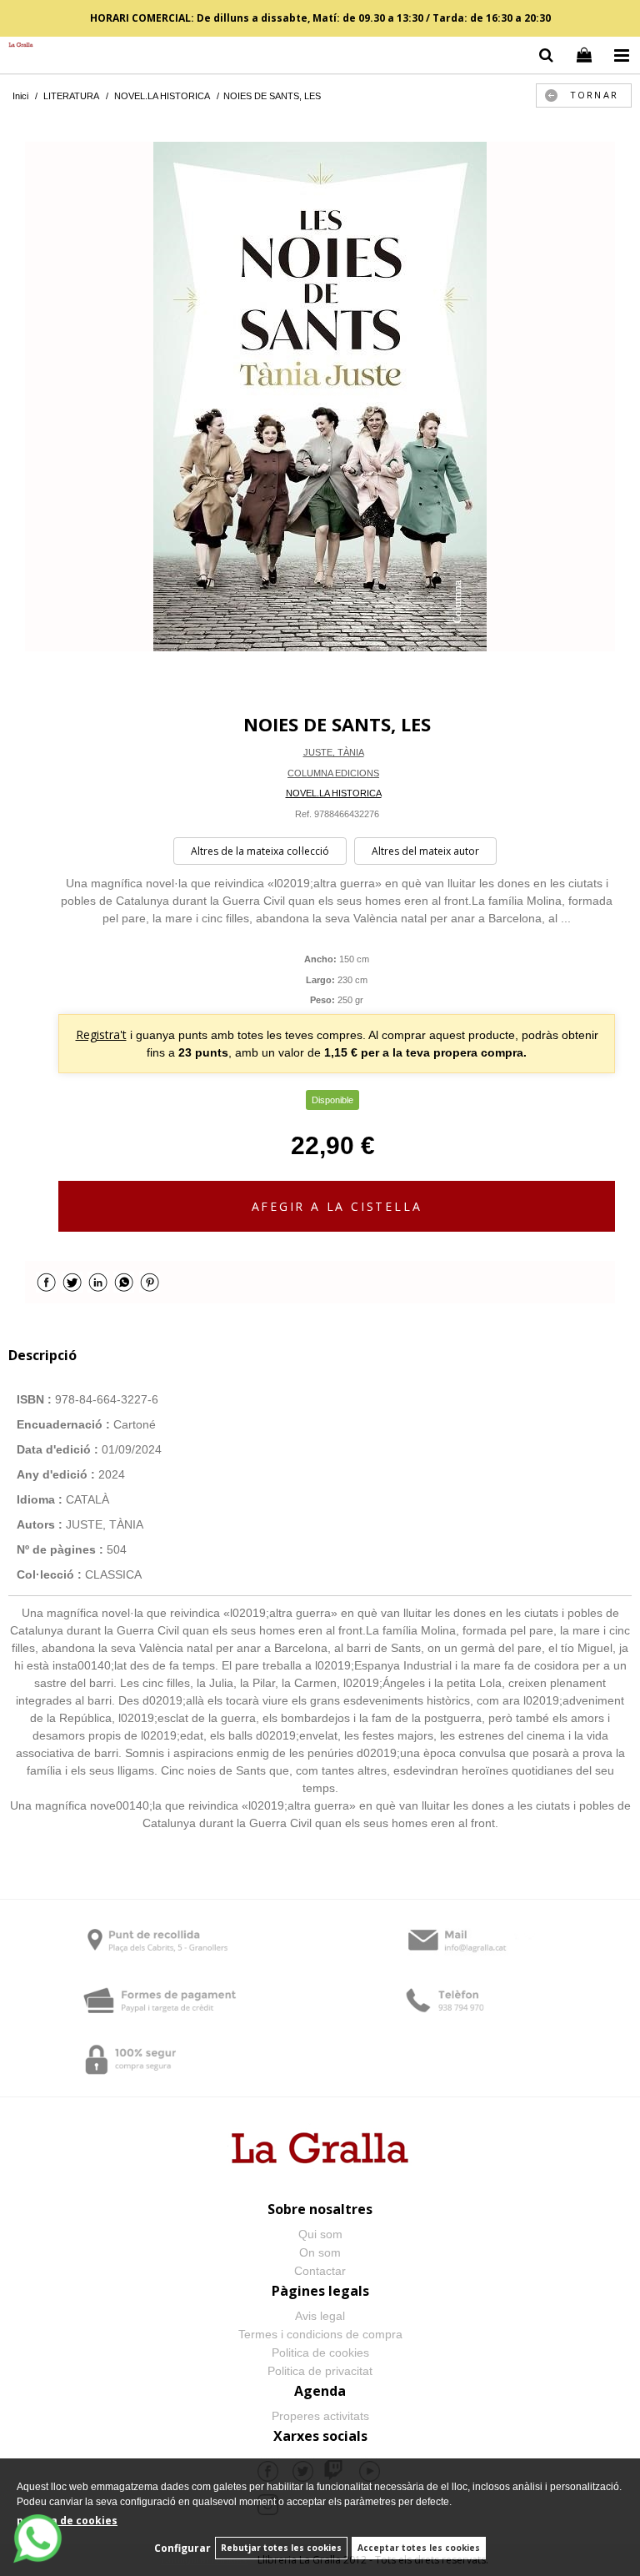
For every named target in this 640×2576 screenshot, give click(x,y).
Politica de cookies (320, 2353)
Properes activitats (320, 2416)
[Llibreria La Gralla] (17, 45)
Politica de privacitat (320, 2371)
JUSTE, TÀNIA (334, 752)
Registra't (101, 1034)
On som (320, 2252)
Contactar (320, 2271)
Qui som (320, 2234)
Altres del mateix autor (425, 851)
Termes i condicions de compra (320, 2334)
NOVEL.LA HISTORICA (334, 793)
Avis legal (320, 2316)
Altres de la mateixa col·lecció (260, 851)
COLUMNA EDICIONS (333, 773)
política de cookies (67, 2521)
